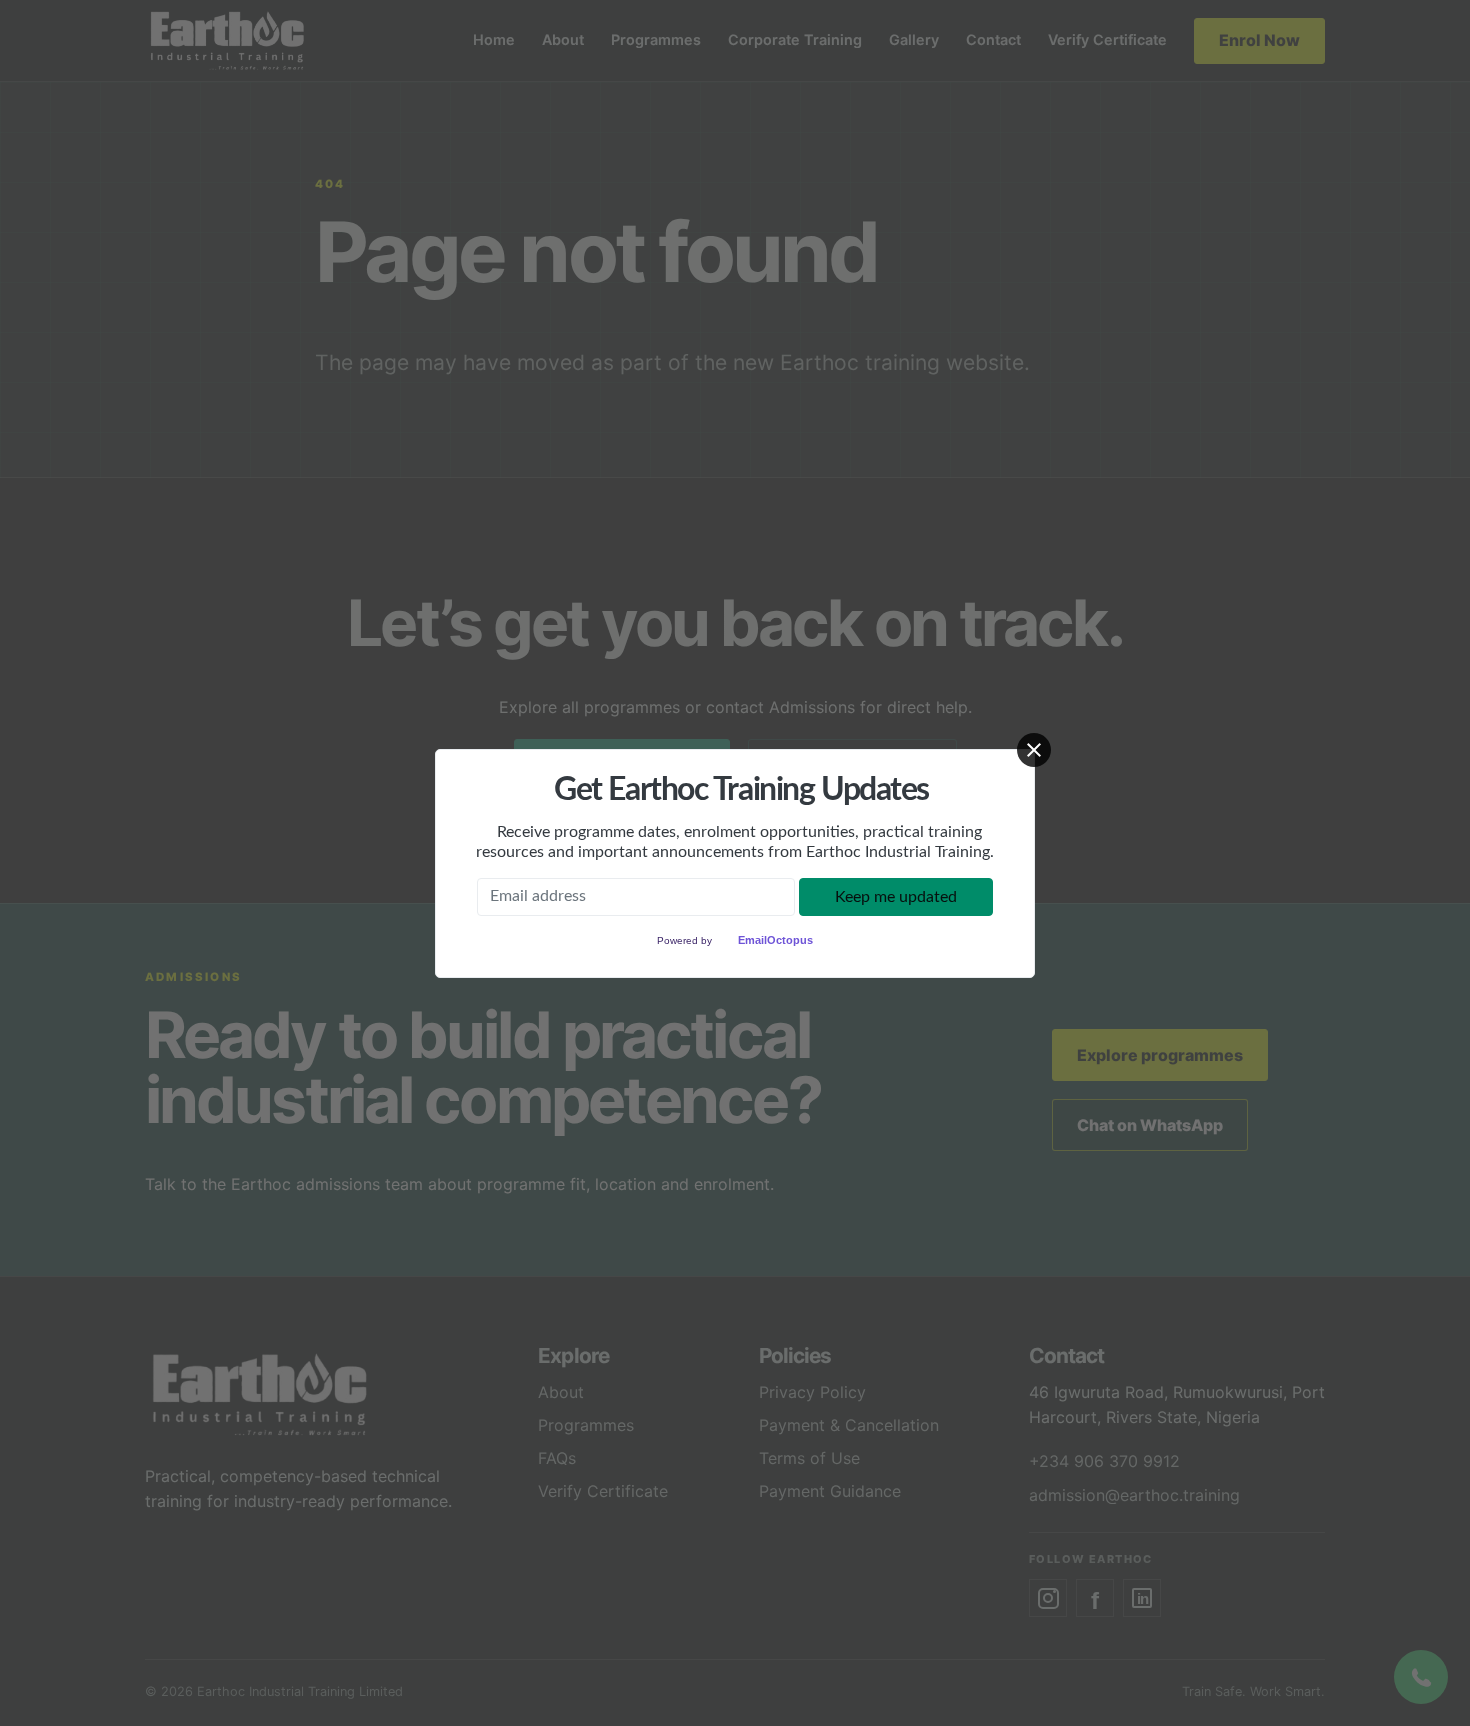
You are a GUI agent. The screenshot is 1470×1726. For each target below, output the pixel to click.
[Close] (1034, 750)
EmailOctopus (775, 940)
